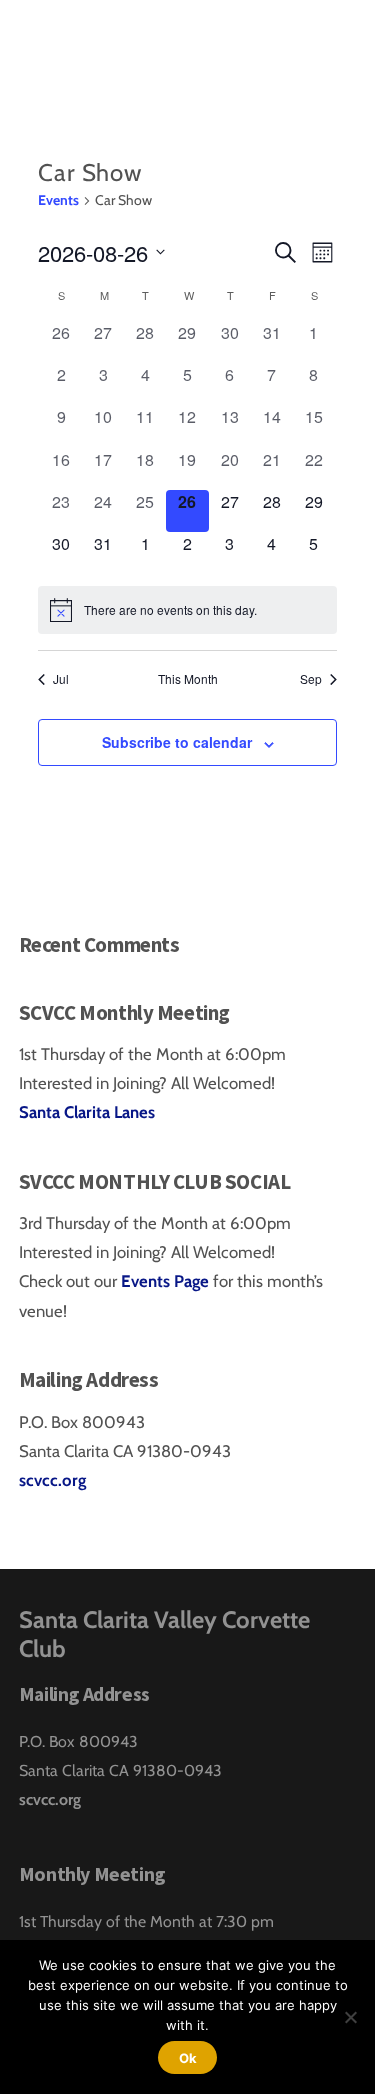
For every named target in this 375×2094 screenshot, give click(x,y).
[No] (350, 2017)
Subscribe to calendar (177, 742)
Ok (188, 2058)
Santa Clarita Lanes (87, 1112)
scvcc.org (52, 1480)
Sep (311, 679)
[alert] (187, 610)
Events (58, 200)
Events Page (167, 1281)
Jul (61, 679)
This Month (188, 679)
